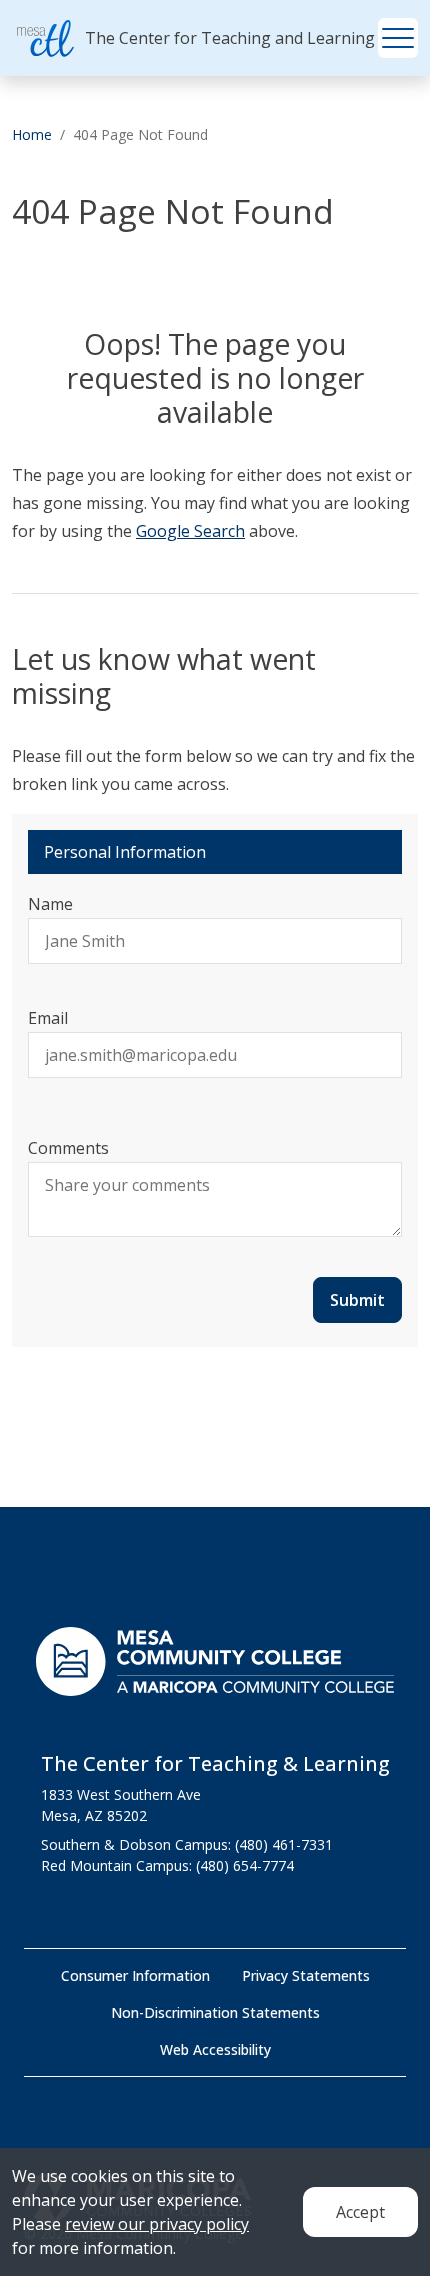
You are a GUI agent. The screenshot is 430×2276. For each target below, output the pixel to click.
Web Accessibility (215, 2049)
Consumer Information (135, 1975)
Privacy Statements (306, 1975)
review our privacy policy (157, 2224)
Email (48, 1018)
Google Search (190, 531)
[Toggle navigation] (398, 38)
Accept (360, 2212)
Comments (68, 1148)
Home (32, 134)
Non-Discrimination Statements (215, 2012)
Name (50, 904)
